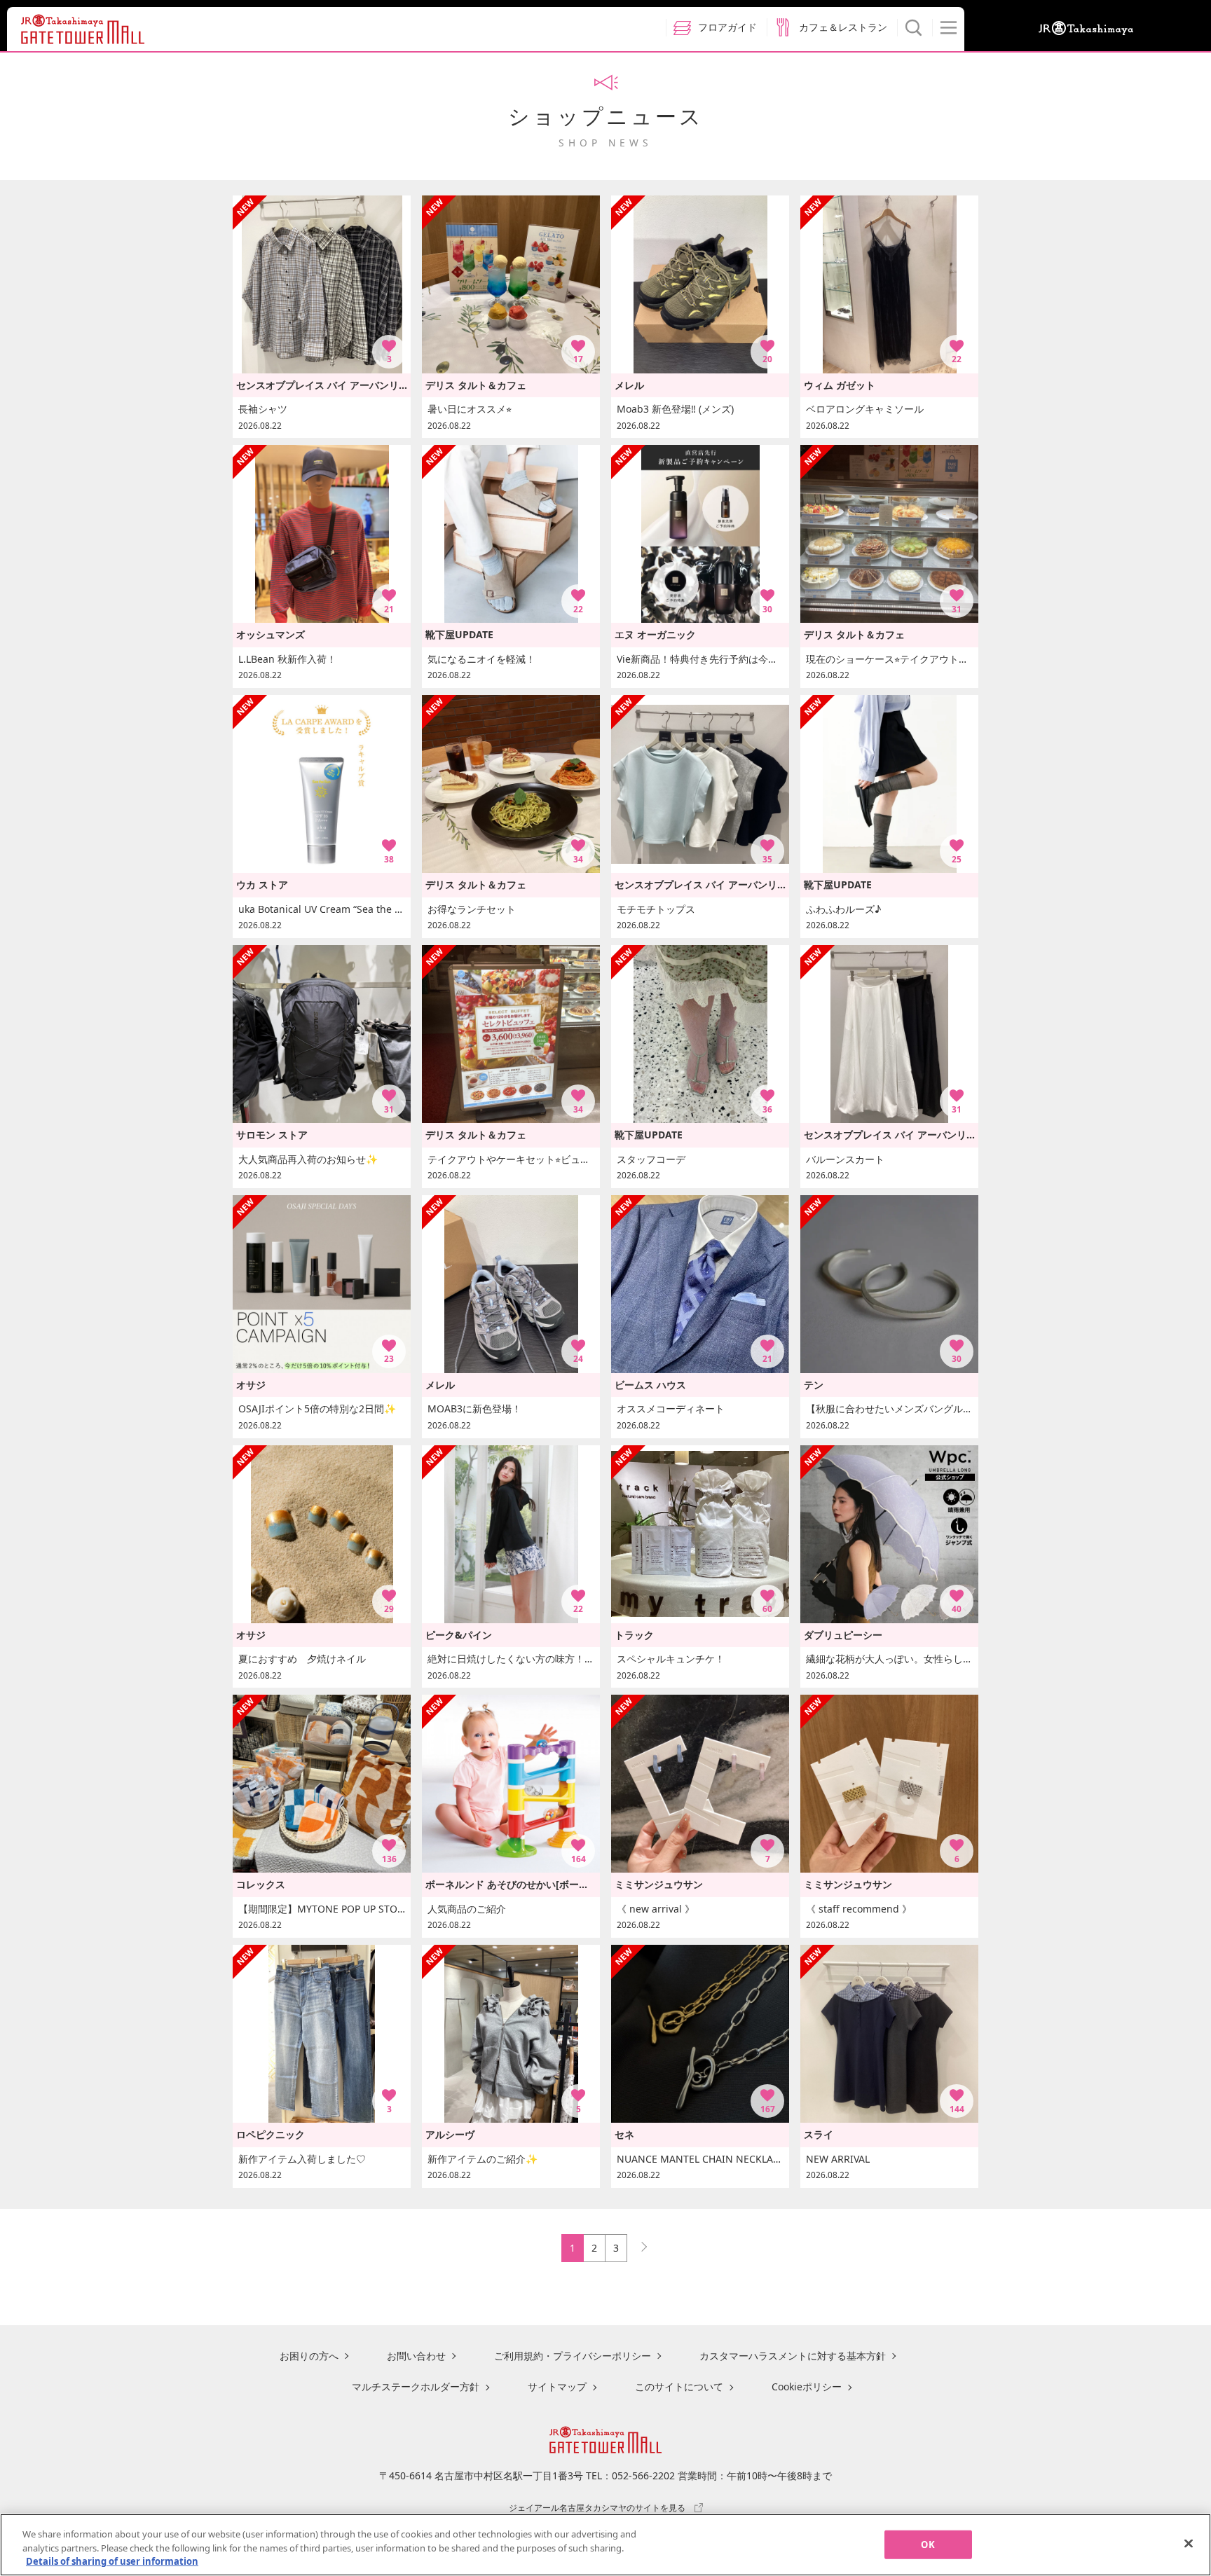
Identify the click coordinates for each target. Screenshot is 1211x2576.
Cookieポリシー (807, 2386)
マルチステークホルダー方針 (416, 2386)
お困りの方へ (309, 2356)
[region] (605, 2545)
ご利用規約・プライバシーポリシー (573, 2356)
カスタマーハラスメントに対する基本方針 (793, 2356)
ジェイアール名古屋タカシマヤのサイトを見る (597, 2507)
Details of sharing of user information (112, 2561)
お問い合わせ (416, 2356)
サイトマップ (557, 2386)
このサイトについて (679, 2386)
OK (928, 2544)
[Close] (1189, 2543)
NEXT (638, 2244)
